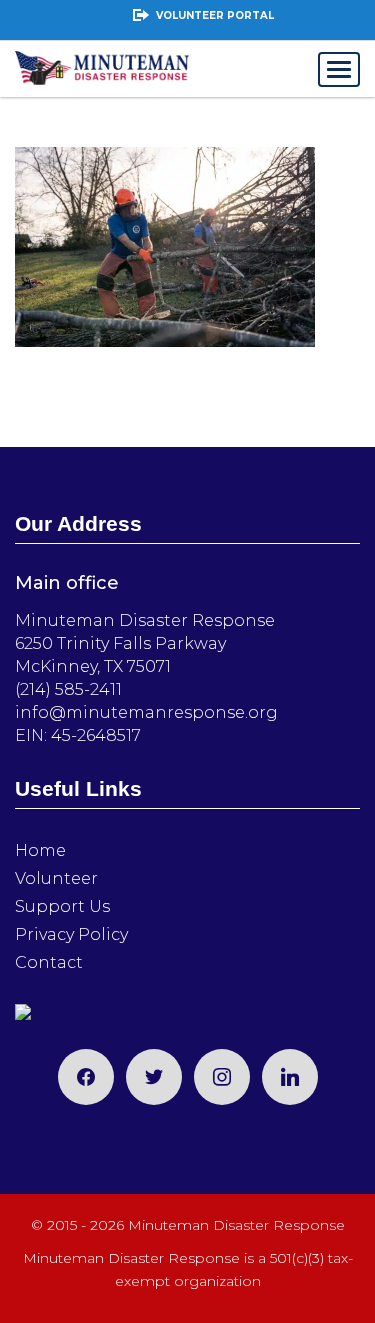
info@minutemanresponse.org (146, 712)
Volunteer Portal (215, 15)
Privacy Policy (71, 934)
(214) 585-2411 (68, 689)
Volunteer (56, 878)
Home (40, 850)
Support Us (62, 906)
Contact (49, 962)
